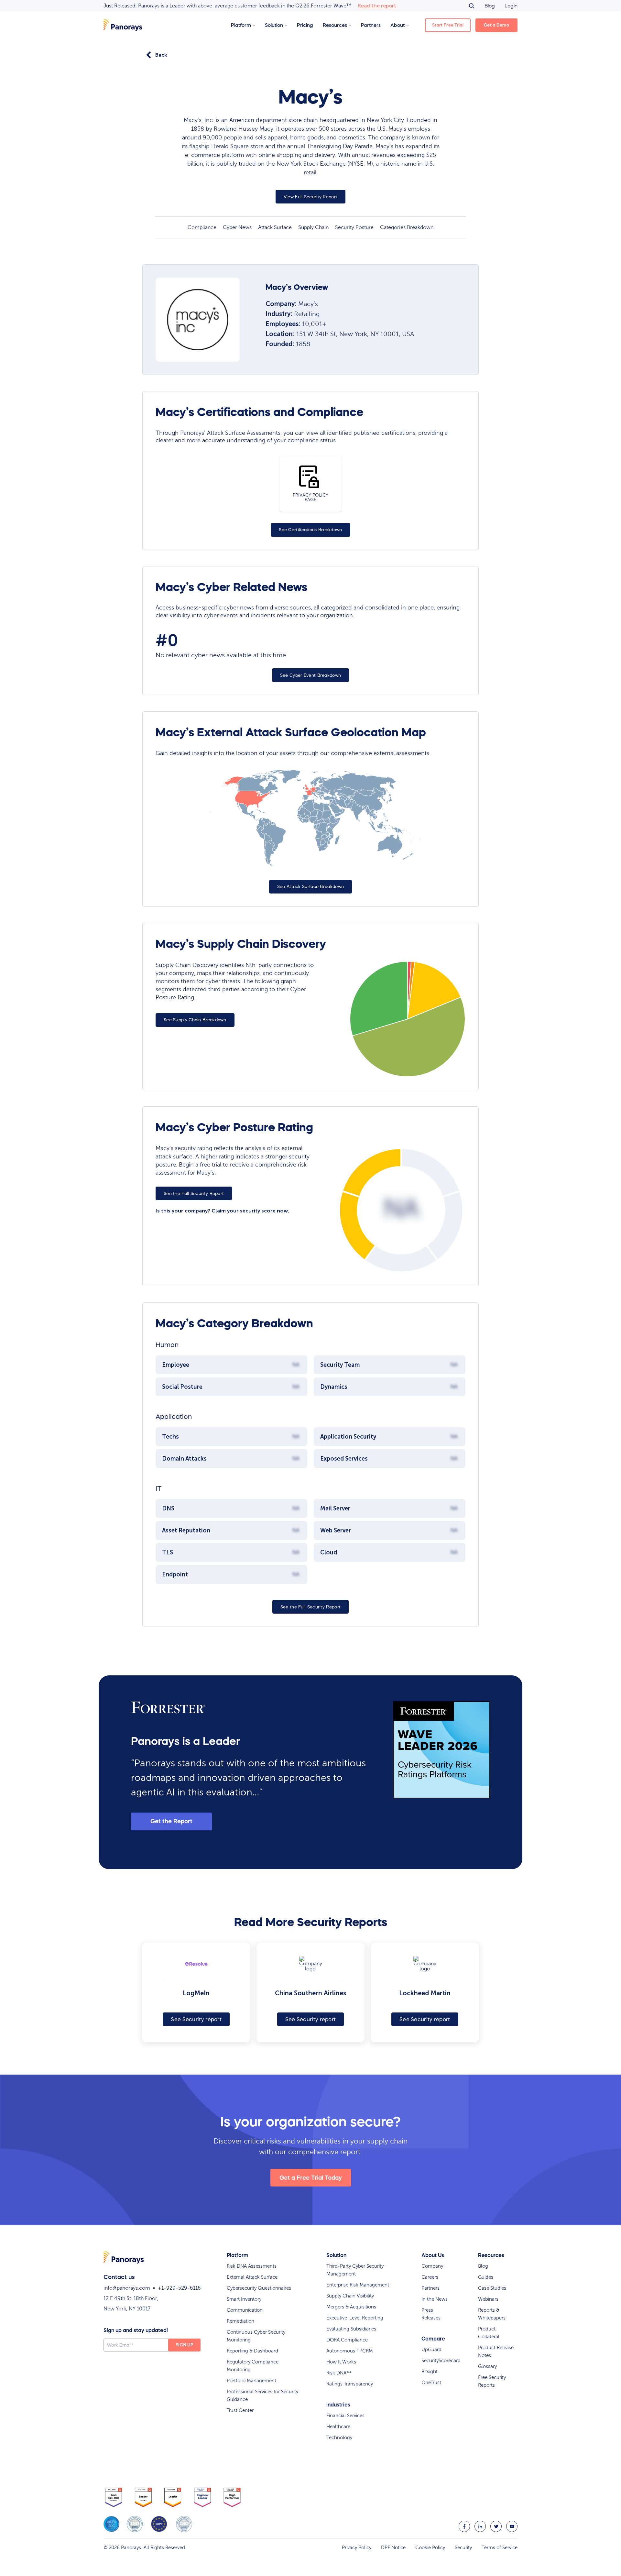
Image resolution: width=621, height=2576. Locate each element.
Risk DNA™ (339, 2373)
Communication (245, 2310)
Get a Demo (496, 25)
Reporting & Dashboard (252, 2351)
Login (511, 6)
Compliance (202, 227)
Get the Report (171, 1821)
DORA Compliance (347, 2340)
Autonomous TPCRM (350, 2351)
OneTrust (431, 2383)
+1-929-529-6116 (179, 2288)
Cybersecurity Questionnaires (259, 2288)
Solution (274, 25)
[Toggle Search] (472, 6)
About (398, 25)
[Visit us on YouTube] (512, 2526)
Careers (430, 2277)
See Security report (196, 2019)
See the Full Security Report (194, 1194)
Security (463, 2548)
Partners (371, 25)
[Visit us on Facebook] (464, 2526)
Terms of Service (500, 2548)
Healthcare (338, 2427)
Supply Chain (313, 227)
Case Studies (492, 2288)
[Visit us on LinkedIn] (480, 2526)
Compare (433, 2339)
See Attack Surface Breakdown (310, 887)
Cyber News (237, 227)
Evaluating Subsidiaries (351, 2329)
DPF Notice (393, 2548)
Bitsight (430, 2372)
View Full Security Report (311, 197)
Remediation (240, 2321)
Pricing (305, 25)
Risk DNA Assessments (252, 2266)
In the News (435, 2299)
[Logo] (123, 25)
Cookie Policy (430, 2548)
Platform (241, 25)
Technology (339, 2438)
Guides (486, 2277)
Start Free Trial (448, 25)
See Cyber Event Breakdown (311, 675)
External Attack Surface (252, 2277)
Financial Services (345, 2416)
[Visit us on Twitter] (496, 2526)
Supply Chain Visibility (350, 2296)
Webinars (488, 2299)
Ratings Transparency (350, 2384)
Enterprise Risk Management (358, 2285)
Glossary (487, 2366)
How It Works (341, 2362)
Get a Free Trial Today (311, 2178)
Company (432, 2266)
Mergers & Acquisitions (351, 2307)
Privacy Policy (357, 2548)
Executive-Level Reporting (355, 2318)
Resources (335, 25)
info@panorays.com (127, 2288)
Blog (490, 6)
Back (161, 55)
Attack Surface (275, 227)
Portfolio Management (251, 2381)
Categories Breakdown (407, 227)
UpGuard (431, 2350)
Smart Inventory (244, 2299)
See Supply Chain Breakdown (195, 1020)
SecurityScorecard (441, 2361)
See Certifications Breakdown (310, 530)
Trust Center (240, 2410)
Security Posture (354, 227)
